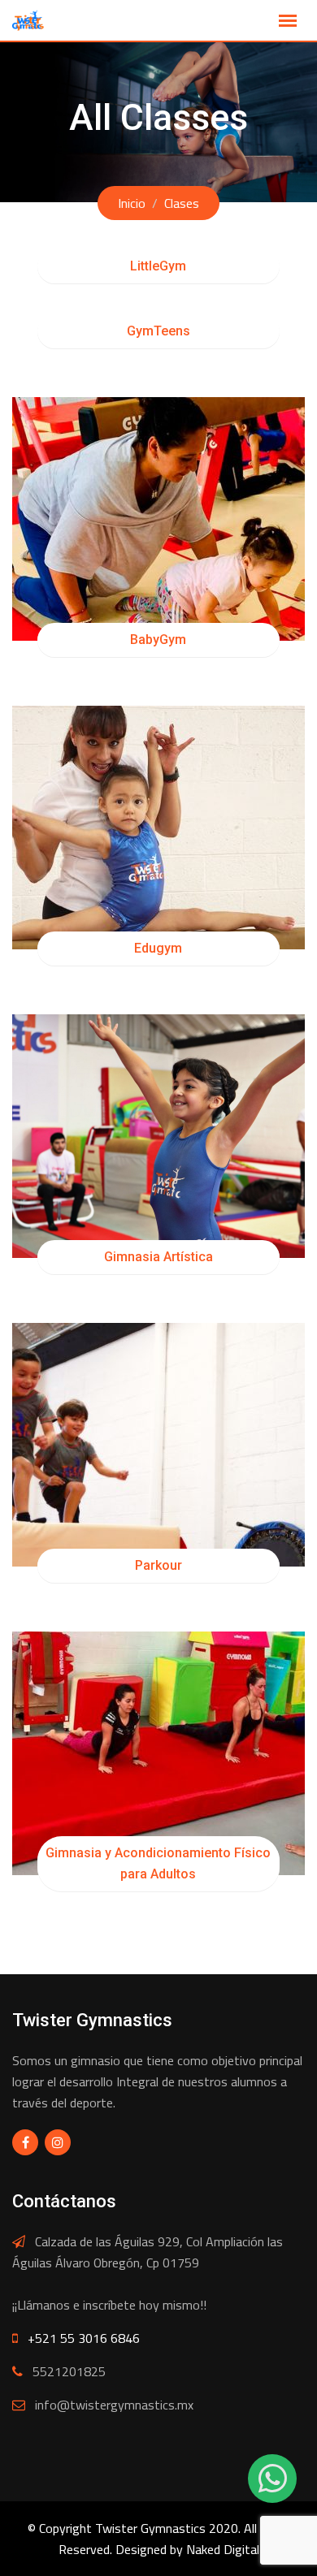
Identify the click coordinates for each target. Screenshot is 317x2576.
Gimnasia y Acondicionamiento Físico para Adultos (158, 1863)
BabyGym (158, 640)
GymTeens (158, 331)
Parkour (158, 1565)
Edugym (158, 948)
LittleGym (158, 266)
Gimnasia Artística (158, 1257)
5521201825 (69, 2371)
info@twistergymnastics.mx (114, 2405)
